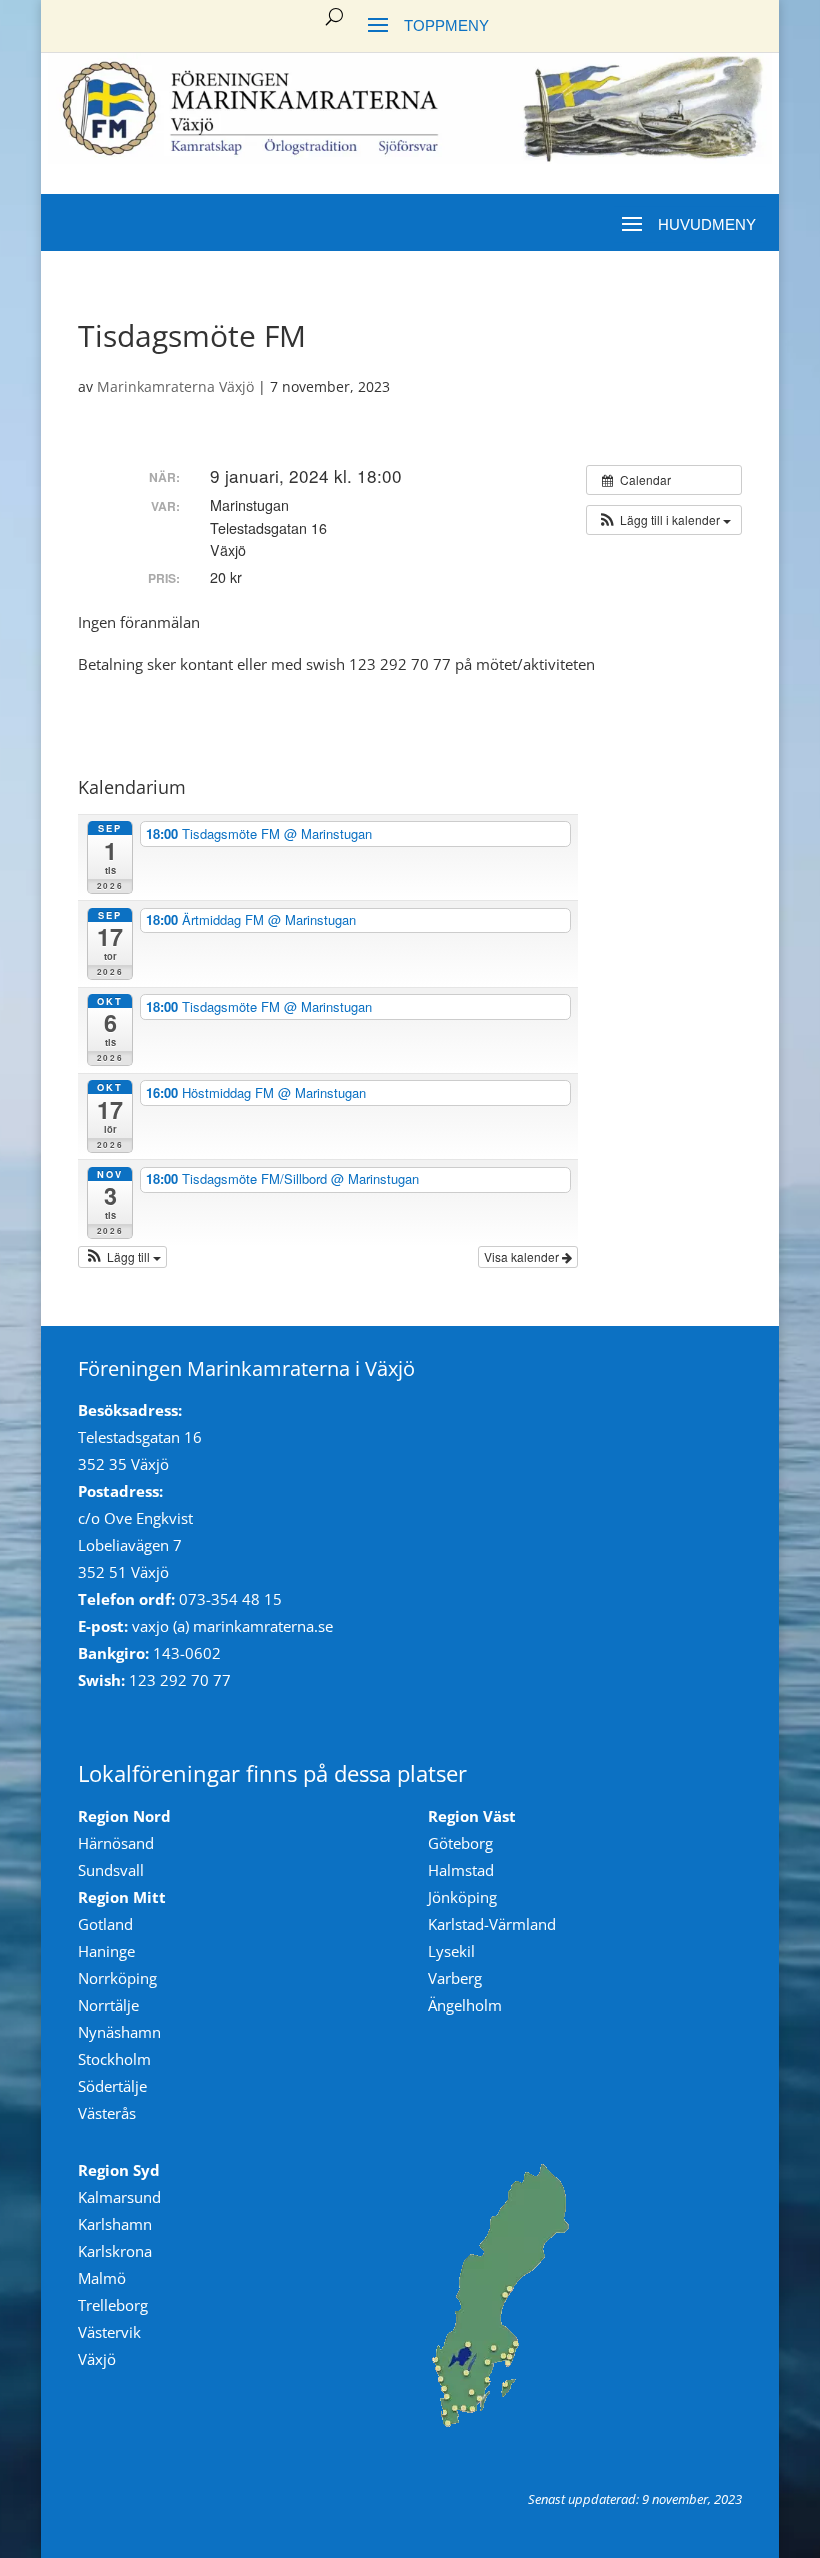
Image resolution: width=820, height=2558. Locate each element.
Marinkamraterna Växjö (175, 386)
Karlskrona (115, 2251)
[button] (664, 520)
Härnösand (116, 1843)
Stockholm (114, 2059)
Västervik (109, 2332)
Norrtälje (108, 2005)
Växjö (97, 2359)
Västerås (107, 2113)
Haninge (106, 1951)
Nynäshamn (119, 2032)
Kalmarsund (119, 2197)
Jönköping (462, 1897)
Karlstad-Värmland (492, 1924)
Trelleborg (113, 2305)
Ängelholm (465, 2005)
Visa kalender (523, 1256)
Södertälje (112, 2086)
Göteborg (460, 1843)
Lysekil (451, 1951)
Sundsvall (111, 1870)
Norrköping (117, 1978)
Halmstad (461, 1870)
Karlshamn (115, 2224)
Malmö (102, 2278)
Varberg (455, 1978)
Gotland (105, 1924)
